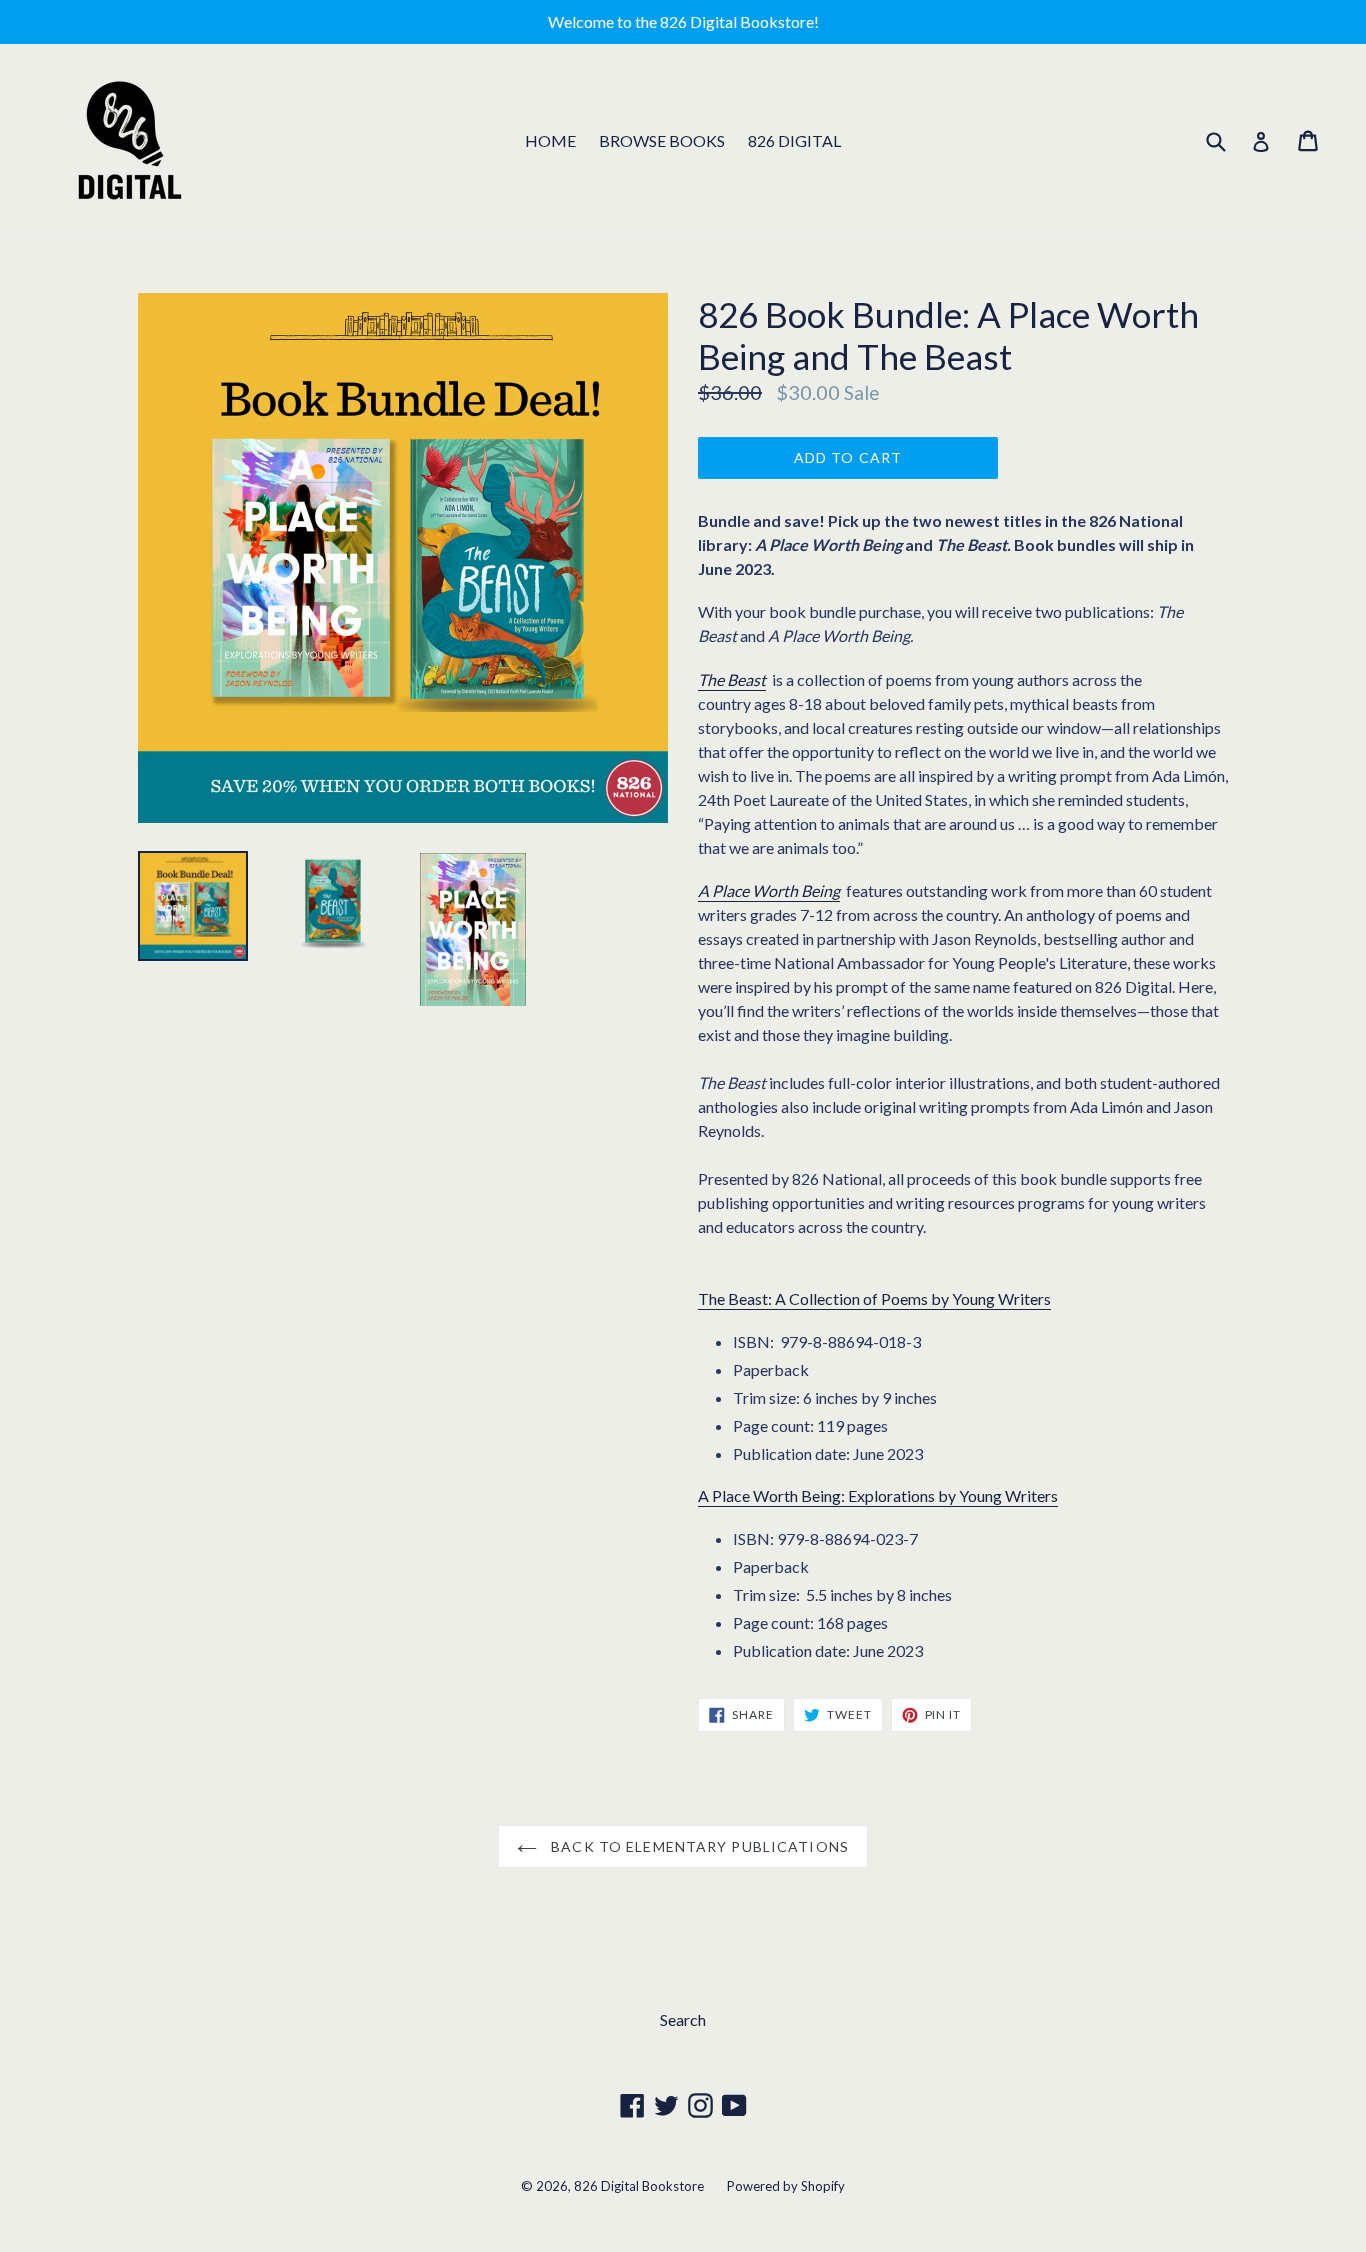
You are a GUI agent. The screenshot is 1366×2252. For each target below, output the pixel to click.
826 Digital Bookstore (639, 2186)
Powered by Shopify (786, 2186)
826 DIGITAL (794, 140)
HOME (550, 140)
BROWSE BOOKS (662, 140)
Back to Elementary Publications (698, 1846)
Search (683, 2019)
